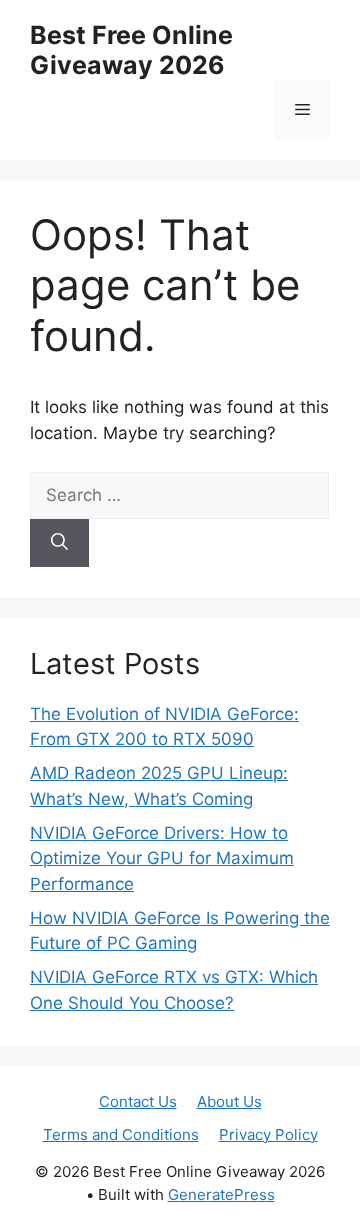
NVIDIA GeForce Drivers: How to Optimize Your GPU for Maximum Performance (162, 858)
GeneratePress (221, 1194)
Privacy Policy (268, 1134)
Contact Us (138, 1101)
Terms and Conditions (121, 1134)
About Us (229, 1101)
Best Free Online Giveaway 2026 (131, 50)
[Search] (59, 543)
